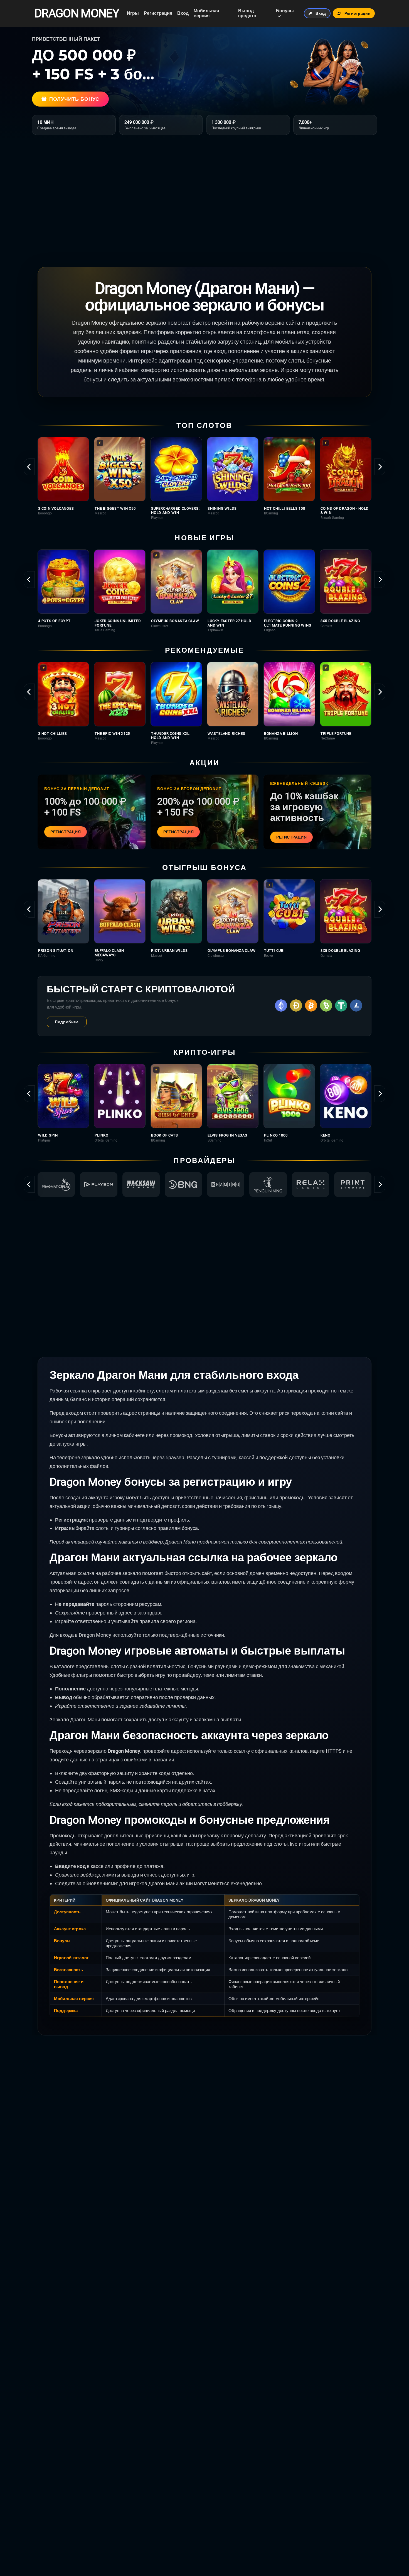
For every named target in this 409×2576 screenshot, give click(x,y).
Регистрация (158, 13)
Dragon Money (77, 13)
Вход (183, 13)
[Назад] (29, 467)
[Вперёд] (380, 467)
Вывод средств (247, 13)
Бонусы (285, 11)
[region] (204, 478)
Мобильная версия (206, 13)
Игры (133, 13)
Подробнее (67, 1022)
